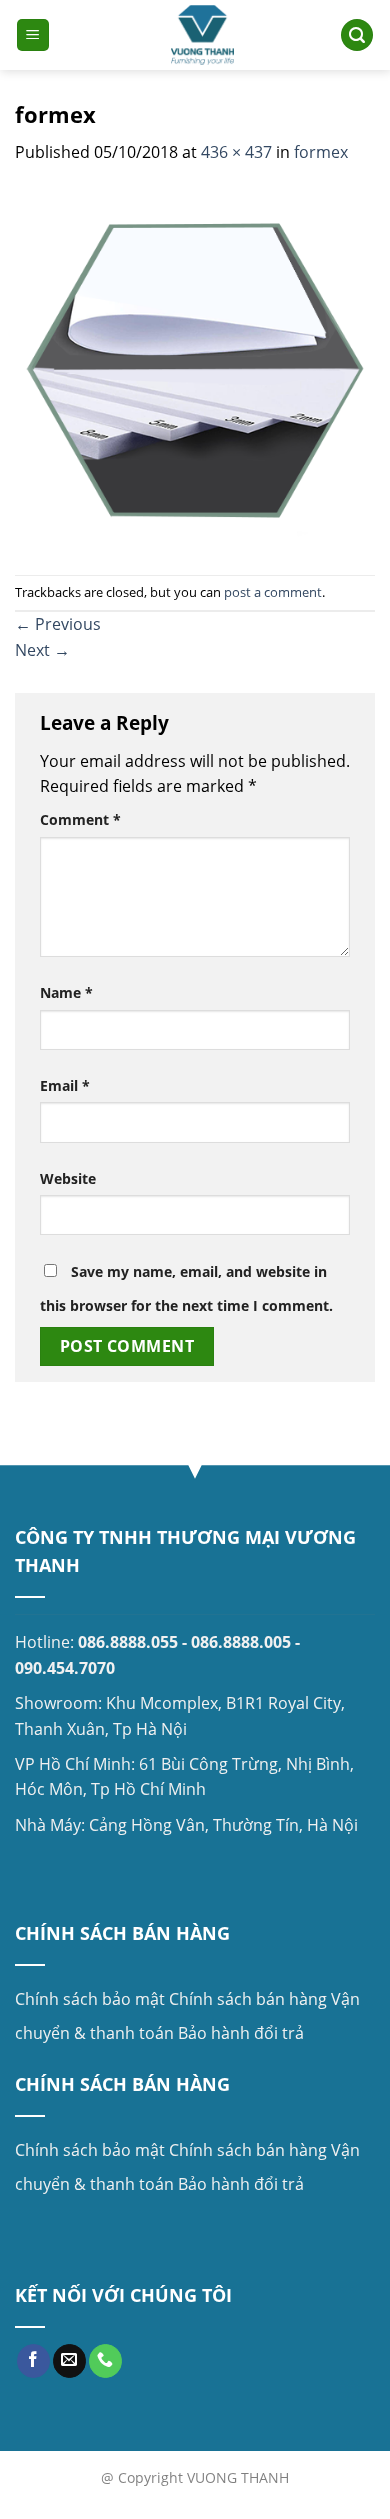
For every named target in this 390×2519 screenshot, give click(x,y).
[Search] (357, 35)
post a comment (273, 592)
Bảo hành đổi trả (241, 2033)
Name (66, 992)
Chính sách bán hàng (248, 1999)
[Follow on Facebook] (33, 2361)
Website (68, 1178)
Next (42, 650)
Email (65, 1085)
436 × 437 (236, 152)
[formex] (195, 369)
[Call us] (105, 2361)
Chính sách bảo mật (90, 1999)
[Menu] (33, 35)
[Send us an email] (69, 2361)
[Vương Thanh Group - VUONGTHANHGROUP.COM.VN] (203, 35)
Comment (80, 819)
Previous (58, 624)
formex (321, 152)
